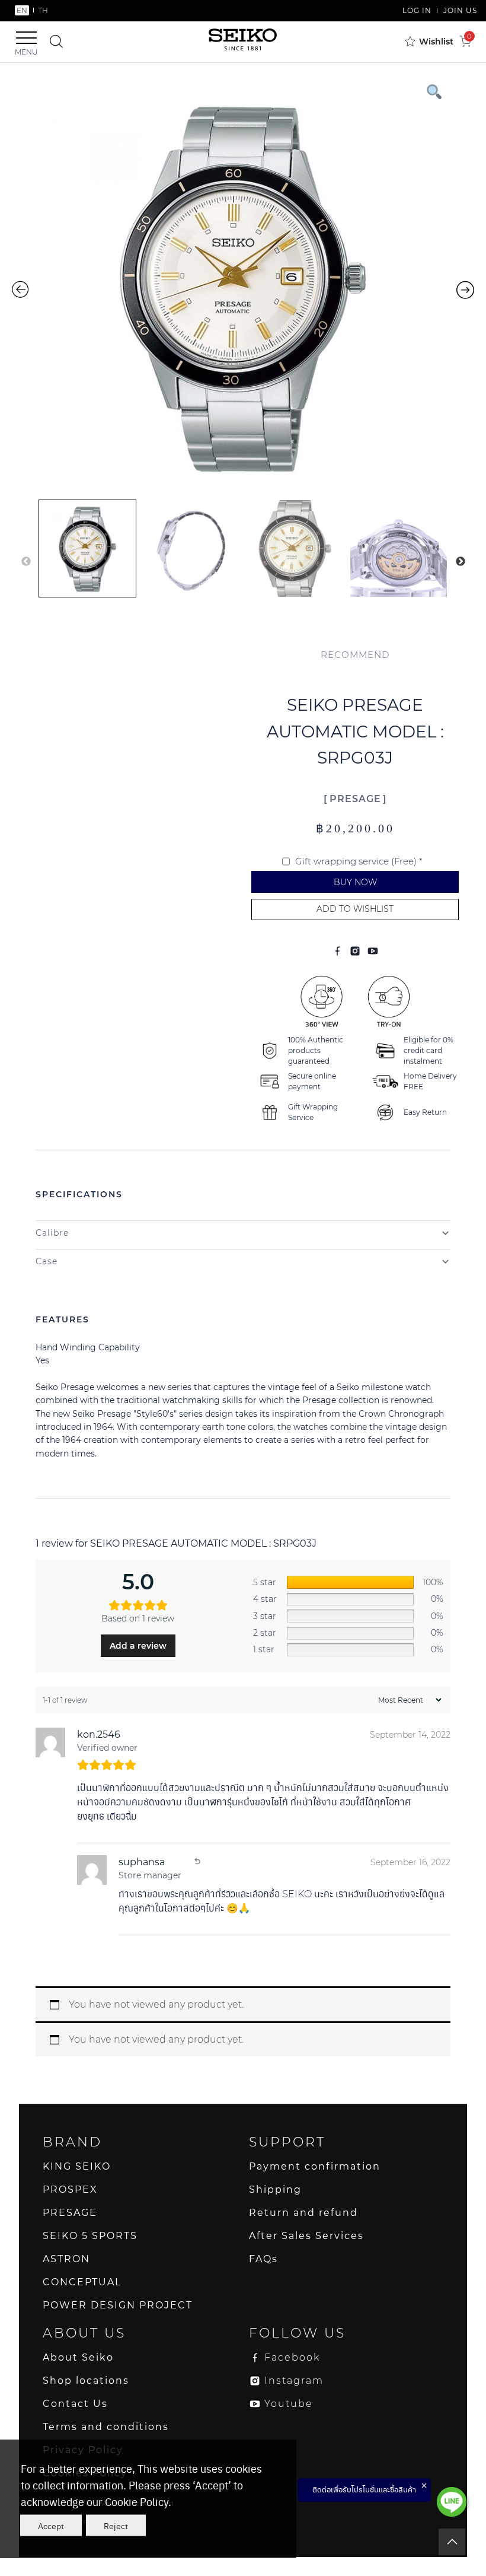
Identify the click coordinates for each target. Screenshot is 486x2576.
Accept (51, 2526)
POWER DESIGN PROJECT (118, 2305)
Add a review (138, 1646)
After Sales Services (306, 2236)
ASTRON (66, 2259)
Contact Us (75, 2404)
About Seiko (78, 2357)
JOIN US (460, 10)
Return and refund (303, 2213)
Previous (26, 562)
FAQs (263, 2259)
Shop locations (86, 2381)
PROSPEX (70, 2189)
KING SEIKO (77, 2166)
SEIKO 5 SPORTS (90, 2236)
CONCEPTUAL (82, 2282)
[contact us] (452, 2502)
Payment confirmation (315, 2166)
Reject (116, 2526)
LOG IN (417, 10)
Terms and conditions (106, 2427)
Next (461, 562)
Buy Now (355, 882)
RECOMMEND (355, 655)
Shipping (275, 2189)
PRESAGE (355, 799)
